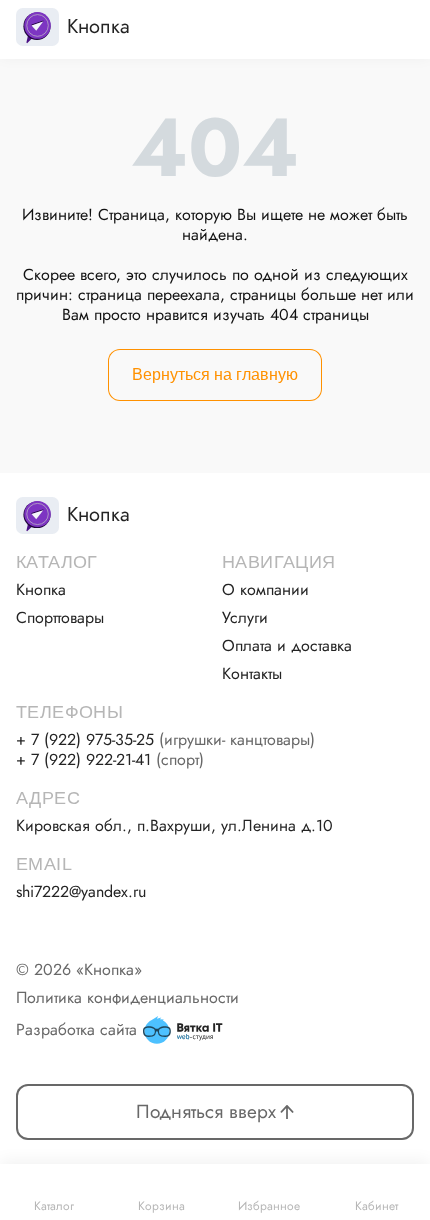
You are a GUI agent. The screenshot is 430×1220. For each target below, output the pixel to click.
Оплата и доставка (287, 646)
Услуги (245, 618)
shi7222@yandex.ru (81, 892)
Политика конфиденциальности (127, 998)
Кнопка (41, 590)
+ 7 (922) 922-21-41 (110, 760)
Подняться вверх (206, 1111)
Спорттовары (60, 618)
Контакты (252, 674)
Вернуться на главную (215, 374)
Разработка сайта (76, 1029)
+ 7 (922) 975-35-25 (165, 740)
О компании (265, 590)
